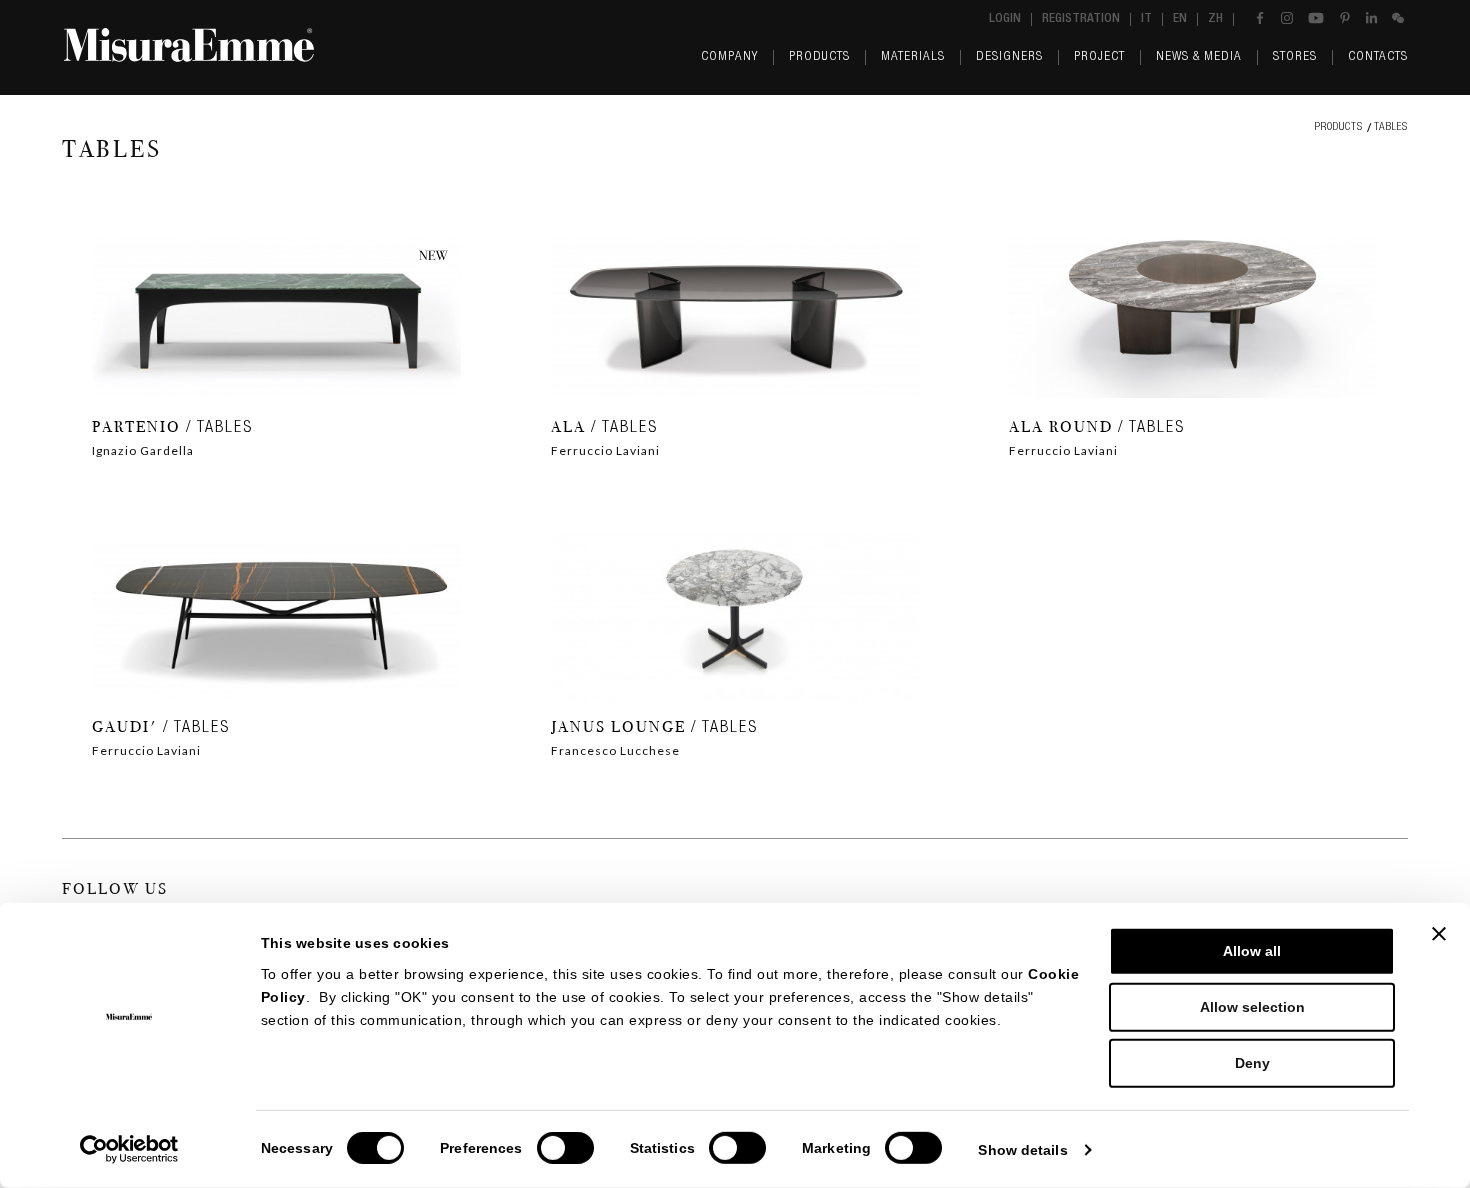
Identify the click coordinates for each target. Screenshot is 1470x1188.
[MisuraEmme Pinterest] (1345, 18)
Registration (1081, 19)
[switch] (565, 1148)
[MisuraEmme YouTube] (1316, 18)
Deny (1252, 1063)
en (1180, 19)
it (1146, 19)
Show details (1022, 1150)
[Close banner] (1439, 934)
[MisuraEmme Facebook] (1260, 18)
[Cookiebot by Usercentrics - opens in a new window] (129, 1149)
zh (1215, 19)
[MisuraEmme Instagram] (1287, 18)
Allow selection (1252, 1007)
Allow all (1252, 951)
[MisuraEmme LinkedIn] (1371, 18)
